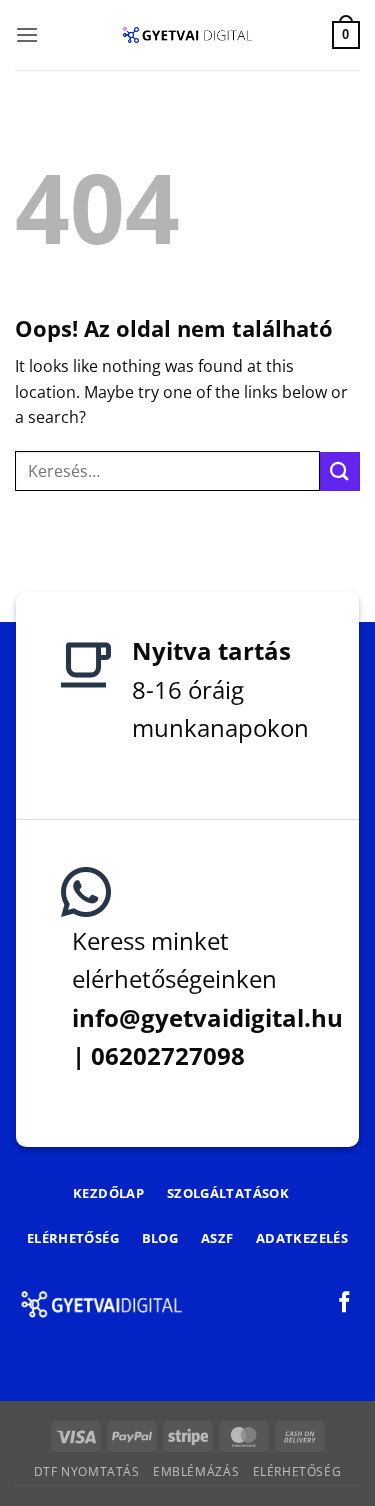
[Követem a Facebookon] (344, 1303)
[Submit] (340, 471)
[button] (27, 34)
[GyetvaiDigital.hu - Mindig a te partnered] (187, 35)
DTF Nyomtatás (87, 1471)
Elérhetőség (297, 1471)
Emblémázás (196, 1471)
